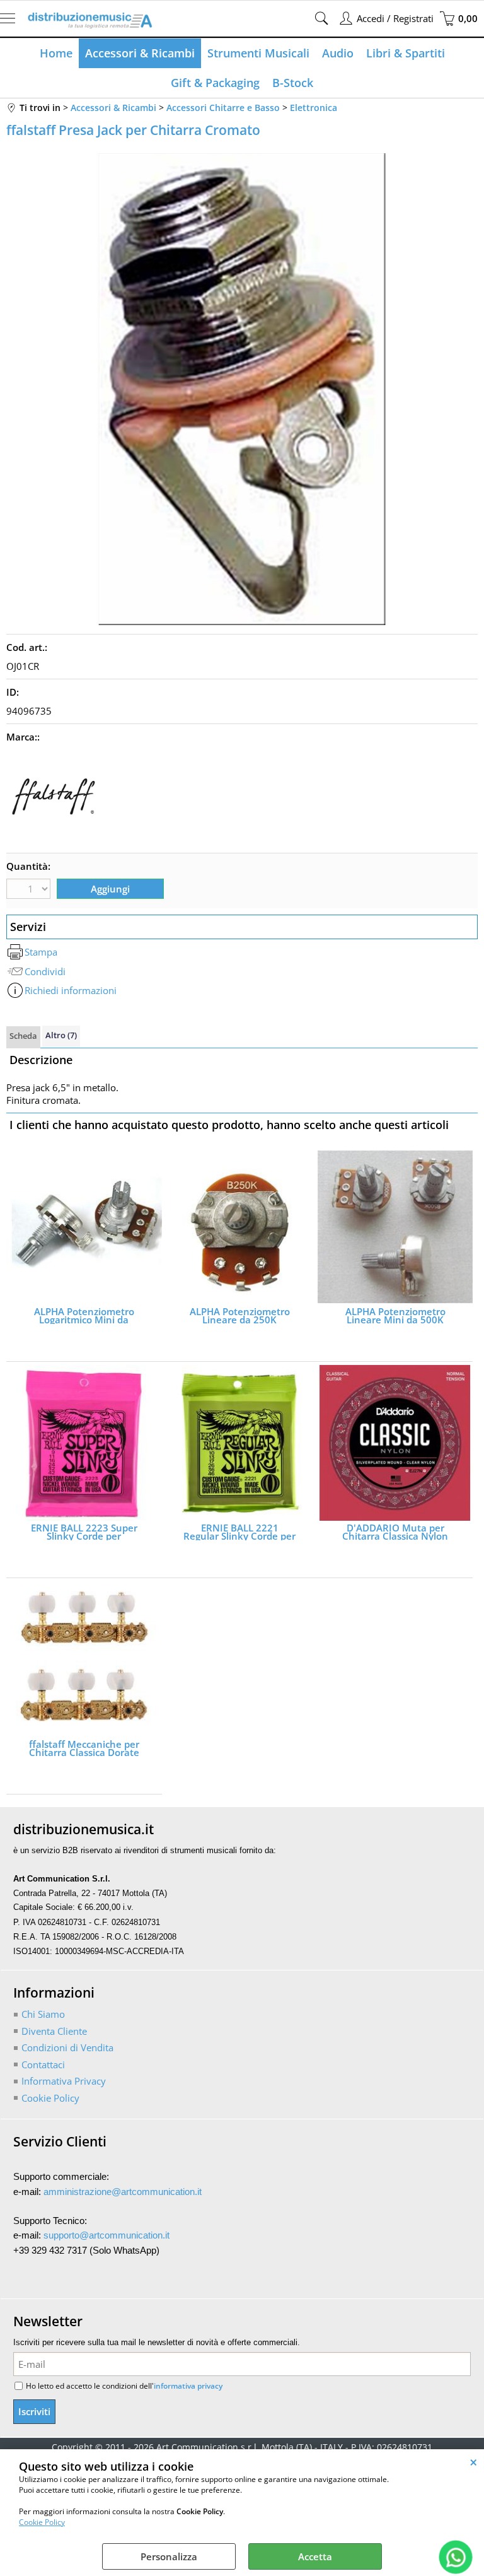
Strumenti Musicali (258, 53)
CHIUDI (474, 2462)
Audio (338, 53)
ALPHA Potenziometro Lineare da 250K (240, 1316)
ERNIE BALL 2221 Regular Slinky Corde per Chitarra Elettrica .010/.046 (239, 1532)
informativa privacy (188, 2386)
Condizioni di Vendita (67, 2047)
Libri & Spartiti (406, 53)
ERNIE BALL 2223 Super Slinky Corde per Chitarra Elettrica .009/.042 (84, 1532)
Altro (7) (61, 1035)
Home (56, 53)
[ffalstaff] (54, 840)
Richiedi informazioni (71, 990)
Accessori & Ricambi (140, 53)
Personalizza (169, 2556)
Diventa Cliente (54, 2031)
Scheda (23, 1036)
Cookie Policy (42, 2522)
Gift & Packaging (215, 83)
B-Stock (293, 83)
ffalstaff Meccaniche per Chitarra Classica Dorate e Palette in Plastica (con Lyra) (84, 1748)
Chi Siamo (43, 2014)
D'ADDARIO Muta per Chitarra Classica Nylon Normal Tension (395, 1532)
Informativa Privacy (64, 2081)
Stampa (41, 952)
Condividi (45, 971)
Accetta (315, 2556)
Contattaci (43, 2064)
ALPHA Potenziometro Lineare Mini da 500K (395, 1316)
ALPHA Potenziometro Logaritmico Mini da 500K (84, 1316)
